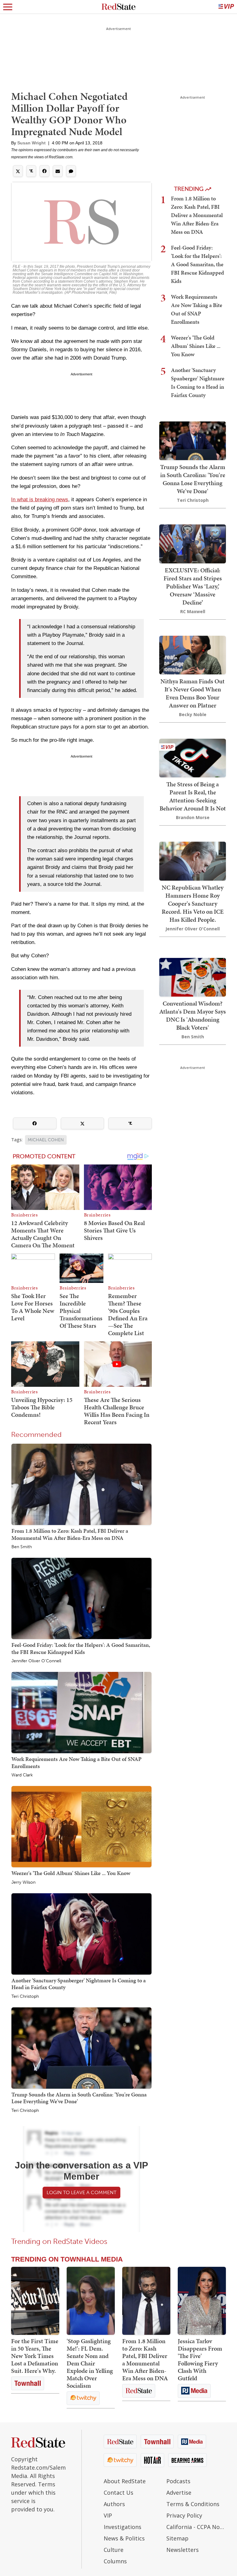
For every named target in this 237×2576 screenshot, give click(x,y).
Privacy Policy (184, 2515)
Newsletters (183, 2550)
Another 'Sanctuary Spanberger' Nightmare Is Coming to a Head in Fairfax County (79, 1984)
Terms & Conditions (193, 2504)
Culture (114, 2550)
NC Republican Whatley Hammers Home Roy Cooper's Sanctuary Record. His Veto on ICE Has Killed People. (193, 904)
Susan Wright (31, 143)
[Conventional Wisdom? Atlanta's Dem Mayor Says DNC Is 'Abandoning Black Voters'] (193, 977)
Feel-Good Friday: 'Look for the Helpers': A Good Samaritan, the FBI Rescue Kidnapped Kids (81, 1648)
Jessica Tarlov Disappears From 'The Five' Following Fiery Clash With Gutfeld (200, 2360)
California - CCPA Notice (196, 2527)
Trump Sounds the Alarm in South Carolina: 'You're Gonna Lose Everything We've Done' (79, 2098)
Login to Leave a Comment (81, 2192)
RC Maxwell (193, 611)
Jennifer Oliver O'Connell (36, 1661)
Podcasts (178, 2481)
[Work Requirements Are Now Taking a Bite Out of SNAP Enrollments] (81, 1712)
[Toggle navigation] (8, 7)
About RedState (125, 2481)
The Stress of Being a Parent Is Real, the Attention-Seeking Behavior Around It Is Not (193, 796)
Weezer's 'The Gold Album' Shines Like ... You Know (71, 1873)
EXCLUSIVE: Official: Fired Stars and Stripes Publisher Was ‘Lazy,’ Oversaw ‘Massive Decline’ (193, 586)
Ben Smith (22, 1547)
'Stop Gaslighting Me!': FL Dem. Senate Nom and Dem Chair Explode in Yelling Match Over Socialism (90, 2363)
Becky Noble (193, 714)
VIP (108, 2515)
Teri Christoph (25, 1997)
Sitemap (177, 2538)
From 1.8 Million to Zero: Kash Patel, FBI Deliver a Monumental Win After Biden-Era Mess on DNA (70, 1534)
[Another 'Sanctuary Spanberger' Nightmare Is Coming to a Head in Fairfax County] (81, 1934)
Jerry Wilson (23, 1882)
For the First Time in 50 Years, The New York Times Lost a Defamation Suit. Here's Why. (35, 2356)
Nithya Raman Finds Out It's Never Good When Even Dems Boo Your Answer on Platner (193, 693)
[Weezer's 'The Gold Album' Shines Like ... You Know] (81, 1826)
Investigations (123, 2527)
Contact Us (118, 2493)
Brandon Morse (193, 817)
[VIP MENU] (226, 7)
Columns (115, 2561)
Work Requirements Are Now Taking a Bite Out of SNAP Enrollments (77, 1762)
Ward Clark (22, 1775)
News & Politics (124, 2538)
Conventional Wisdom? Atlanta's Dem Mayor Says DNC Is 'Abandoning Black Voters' (193, 1015)
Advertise (179, 2493)
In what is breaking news (40, 500)
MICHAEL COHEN (46, 1140)
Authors (114, 2504)
